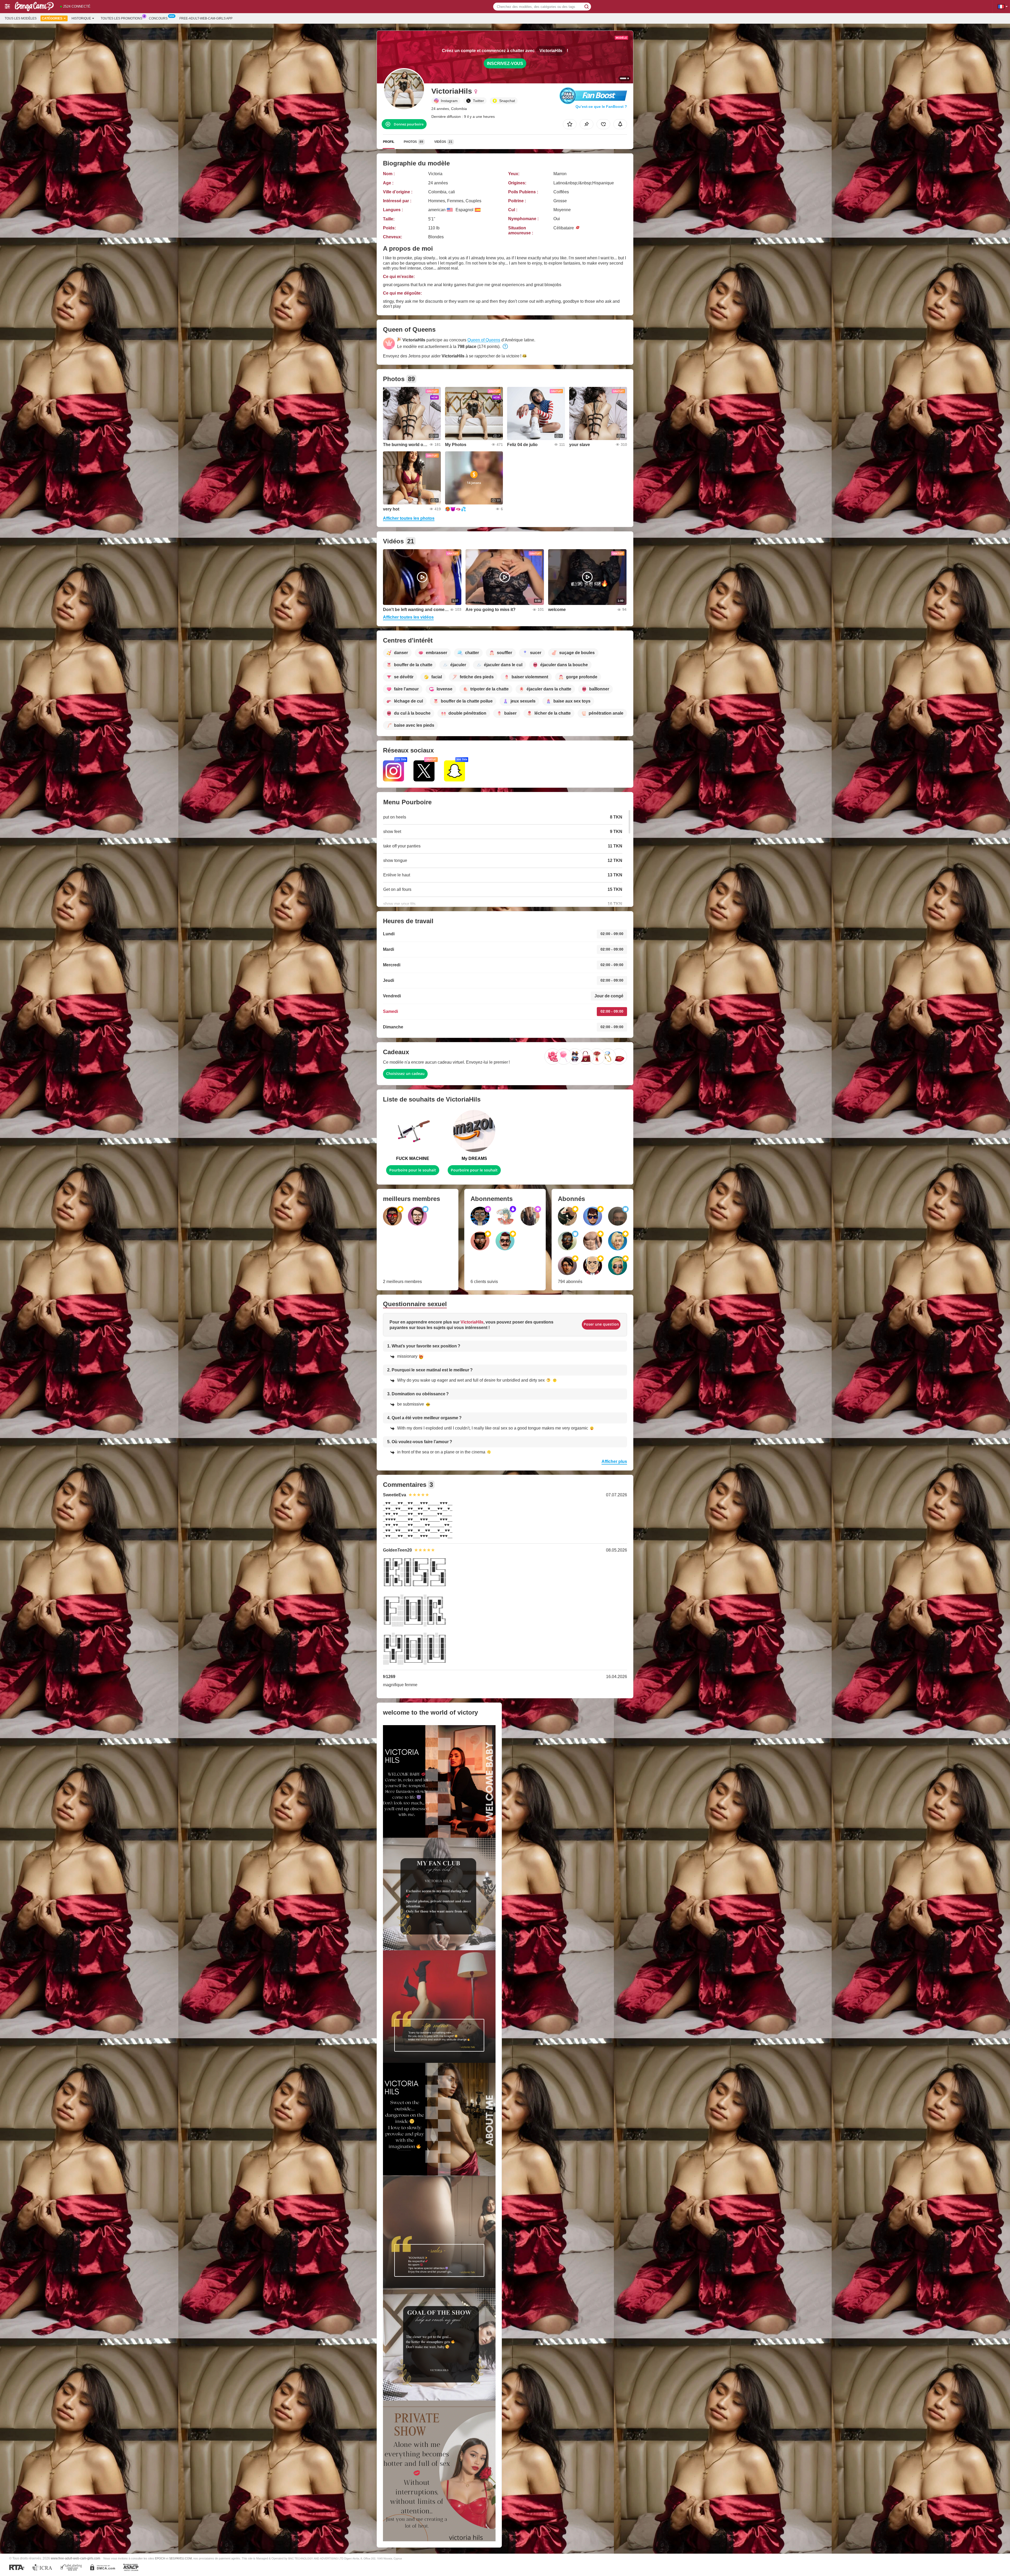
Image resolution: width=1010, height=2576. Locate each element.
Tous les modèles (21, 18)
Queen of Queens (484, 340)
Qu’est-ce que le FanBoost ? (601, 107)
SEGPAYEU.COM (180, 2558)
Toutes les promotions (122, 18)
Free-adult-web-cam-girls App (206, 18)
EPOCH (160, 2558)
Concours (158, 18)
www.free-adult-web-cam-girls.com (75, 2558)
